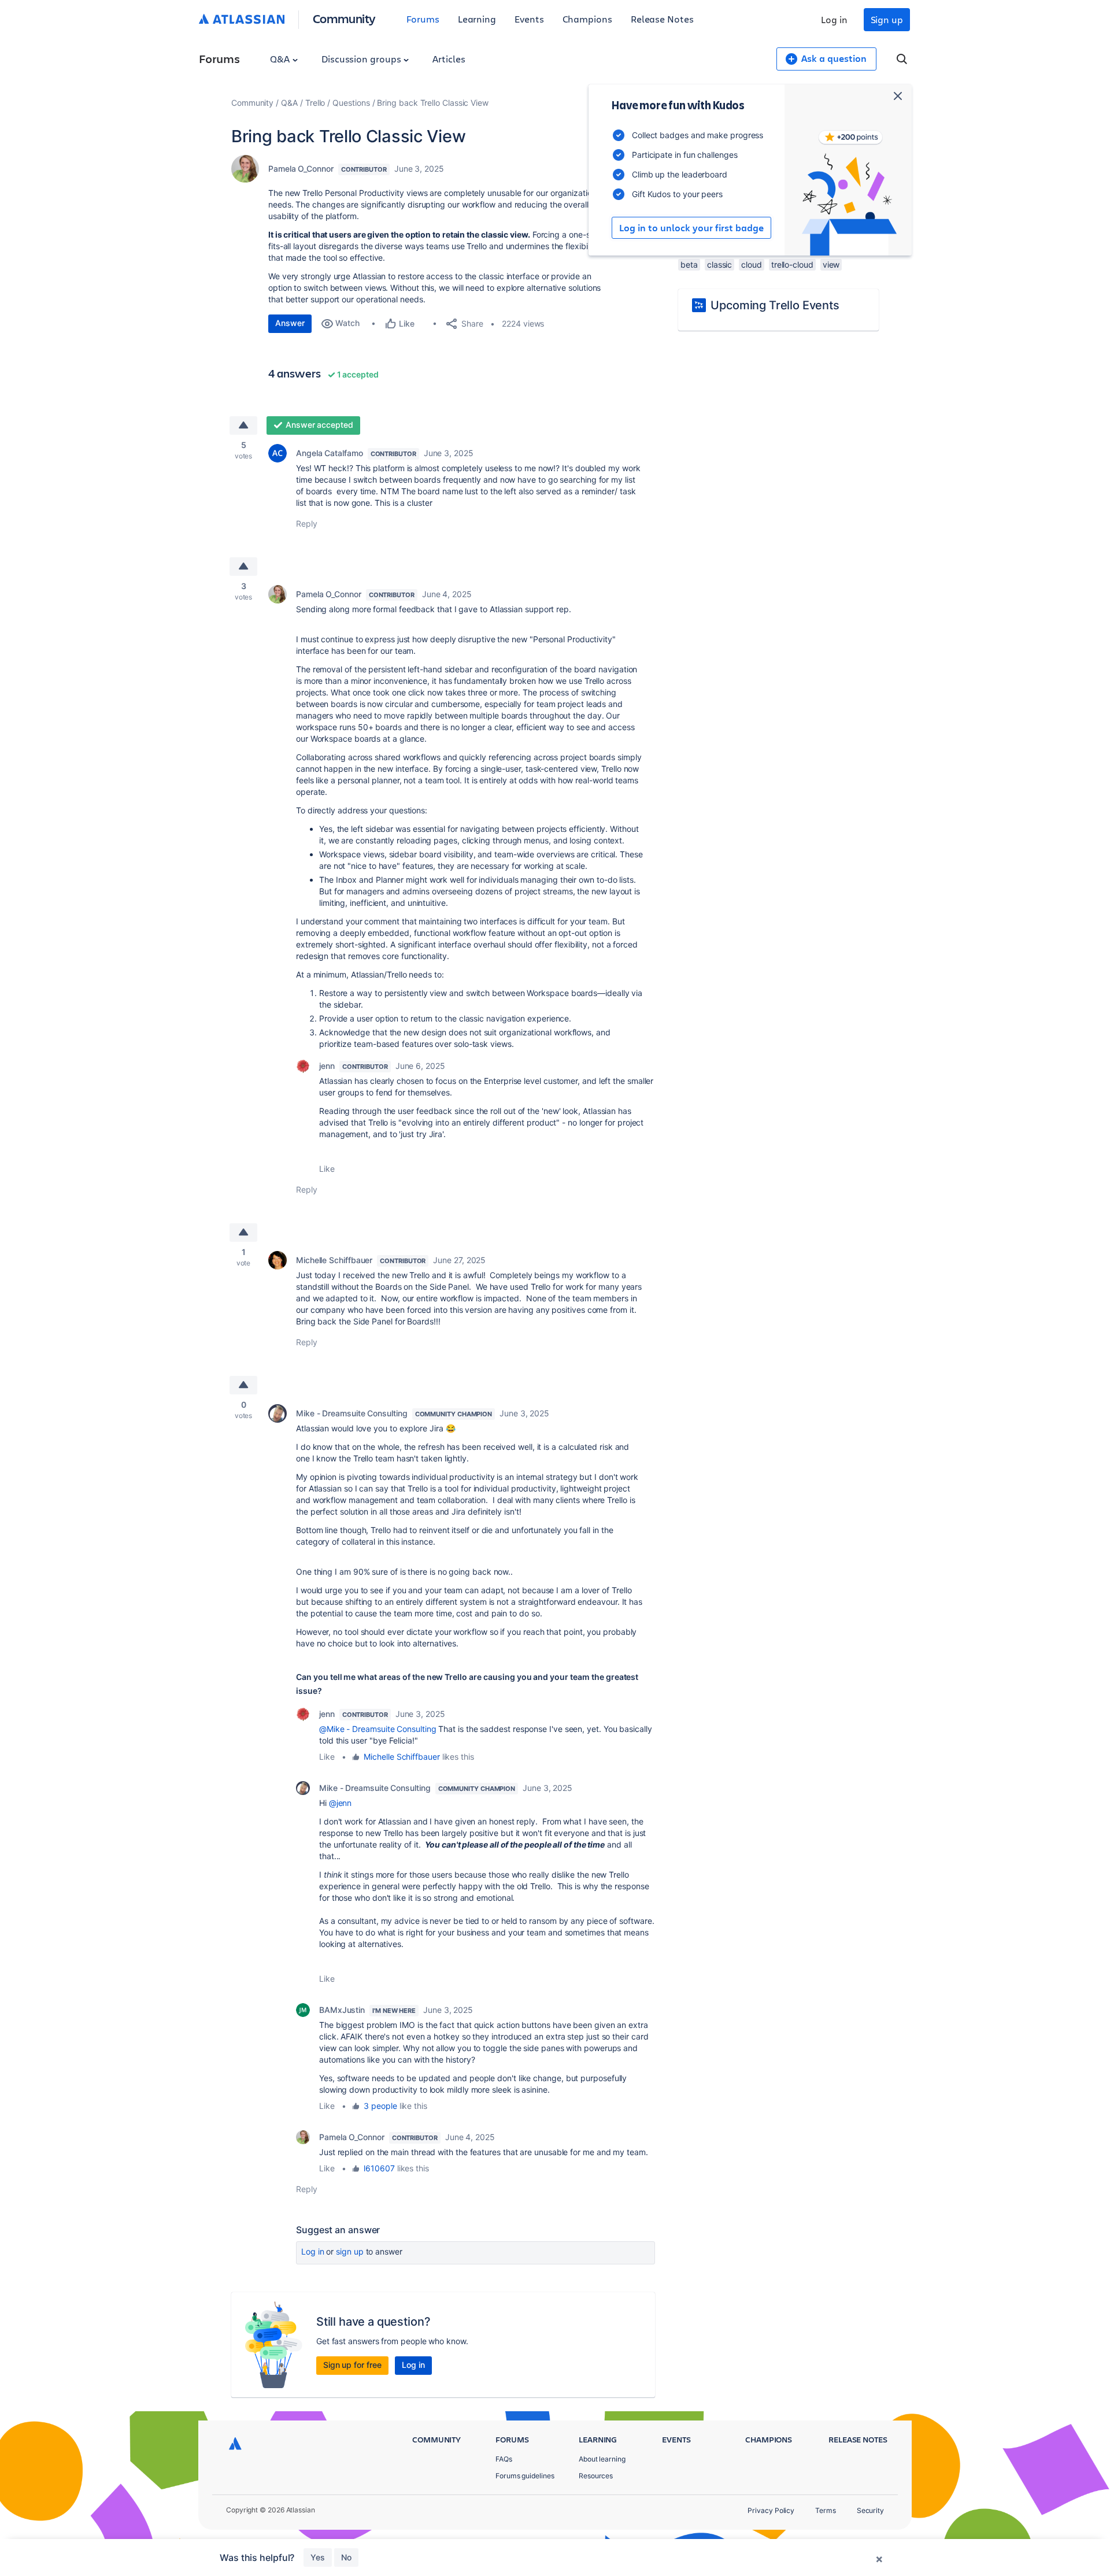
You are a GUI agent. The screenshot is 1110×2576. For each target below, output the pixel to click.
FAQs (504, 2459)
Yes (318, 2557)
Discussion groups (362, 59)
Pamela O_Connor (301, 169)
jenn (327, 1066)
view (831, 264)
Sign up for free (352, 2365)
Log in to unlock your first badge (691, 228)
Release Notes (662, 19)
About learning (602, 2459)
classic (719, 264)
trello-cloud (792, 264)
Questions (351, 103)
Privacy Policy (771, 2510)
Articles (449, 59)
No (346, 2557)
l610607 (379, 2168)
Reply (307, 523)
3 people (380, 2106)
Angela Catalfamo (330, 453)
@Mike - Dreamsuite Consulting (378, 1729)
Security (870, 2510)
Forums (423, 19)
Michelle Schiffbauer (334, 1260)
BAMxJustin (342, 2010)
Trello (315, 103)
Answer (290, 323)
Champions (587, 19)
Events (529, 19)
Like (327, 1169)
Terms (826, 2510)
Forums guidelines (525, 2476)
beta (689, 264)
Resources (596, 2476)
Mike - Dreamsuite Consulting (352, 1413)
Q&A (281, 59)
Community (344, 18)
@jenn (341, 1803)
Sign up (887, 19)
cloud (752, 264)
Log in (834, 19)
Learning (477, 19)
